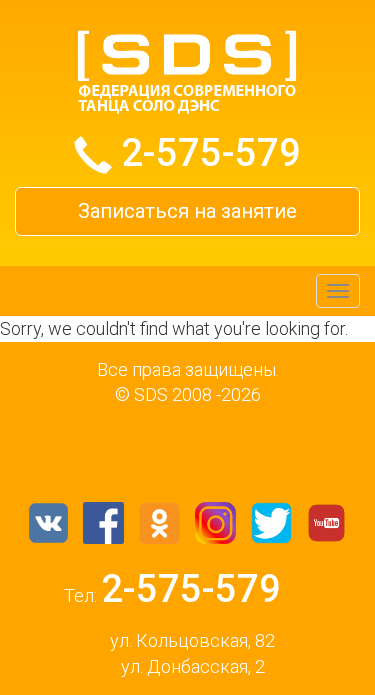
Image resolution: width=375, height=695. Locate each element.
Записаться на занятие (187, 211)
